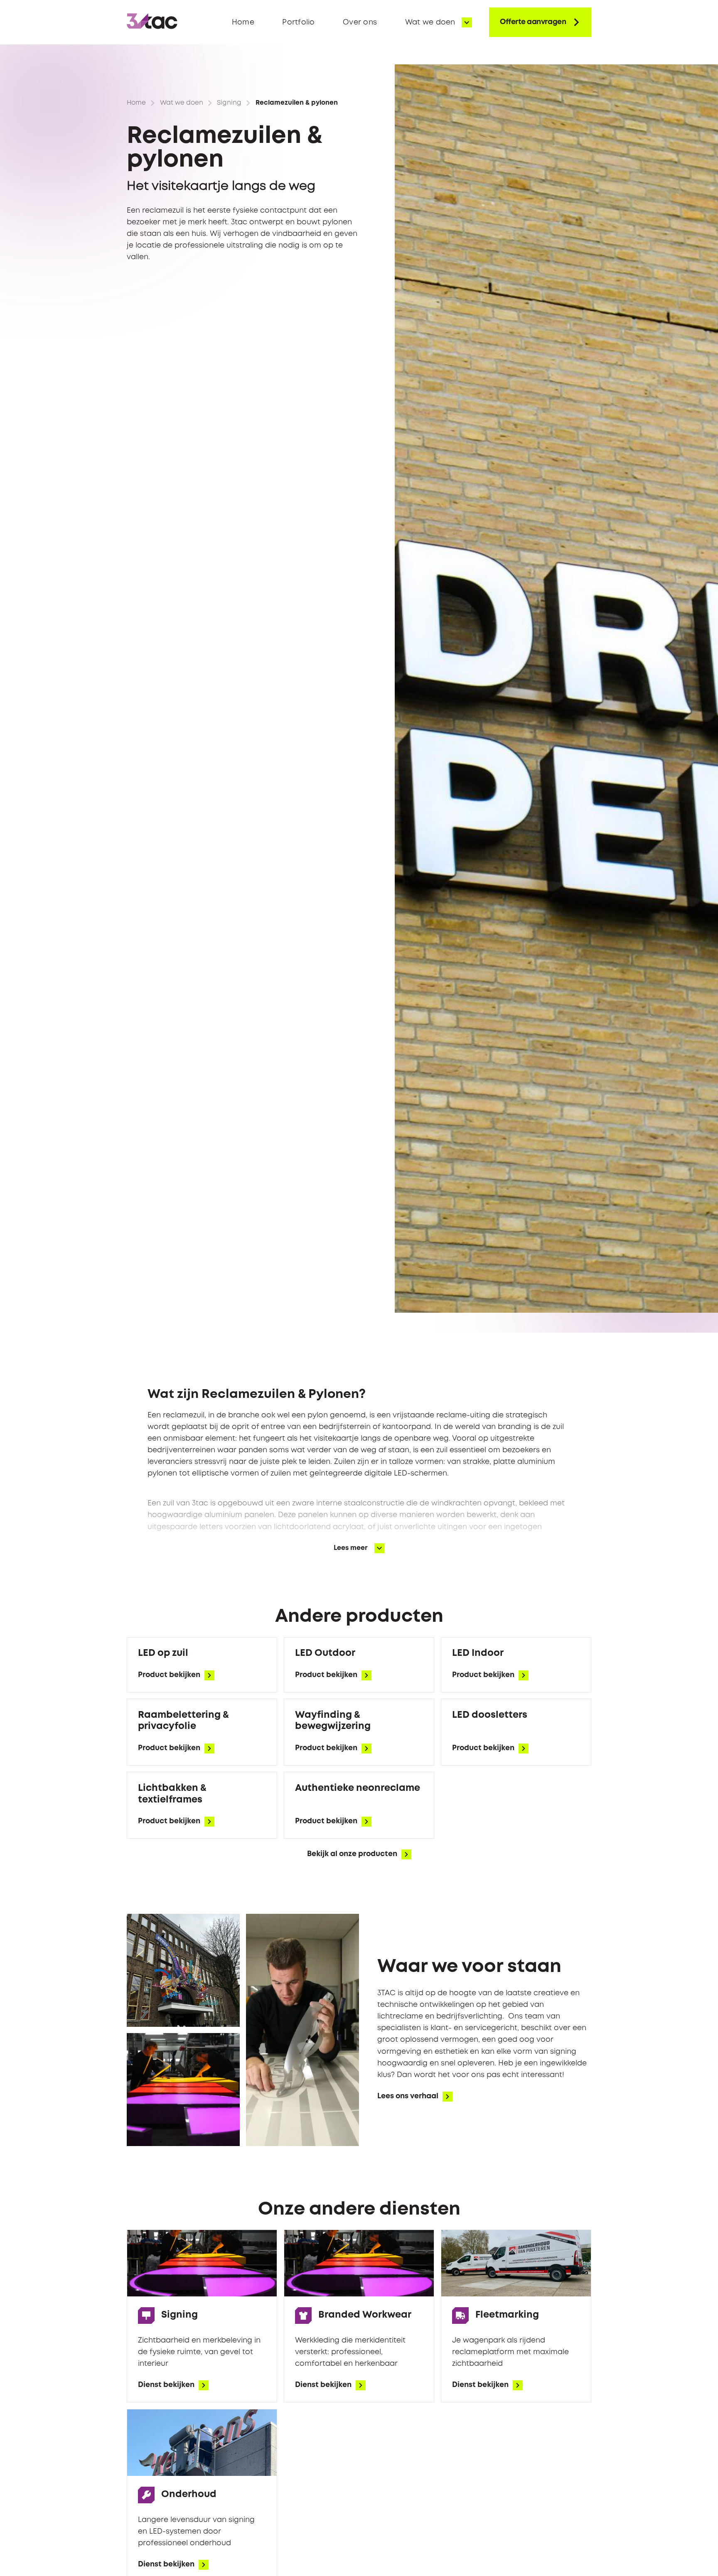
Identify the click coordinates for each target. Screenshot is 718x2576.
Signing (229, 103)
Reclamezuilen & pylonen (297, 103)
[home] (152, 22)
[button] (439, 22)
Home (243, 22)
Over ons (360, 22)
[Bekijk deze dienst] (202, 1665)
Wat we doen (182, 103)
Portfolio (298, 22)
